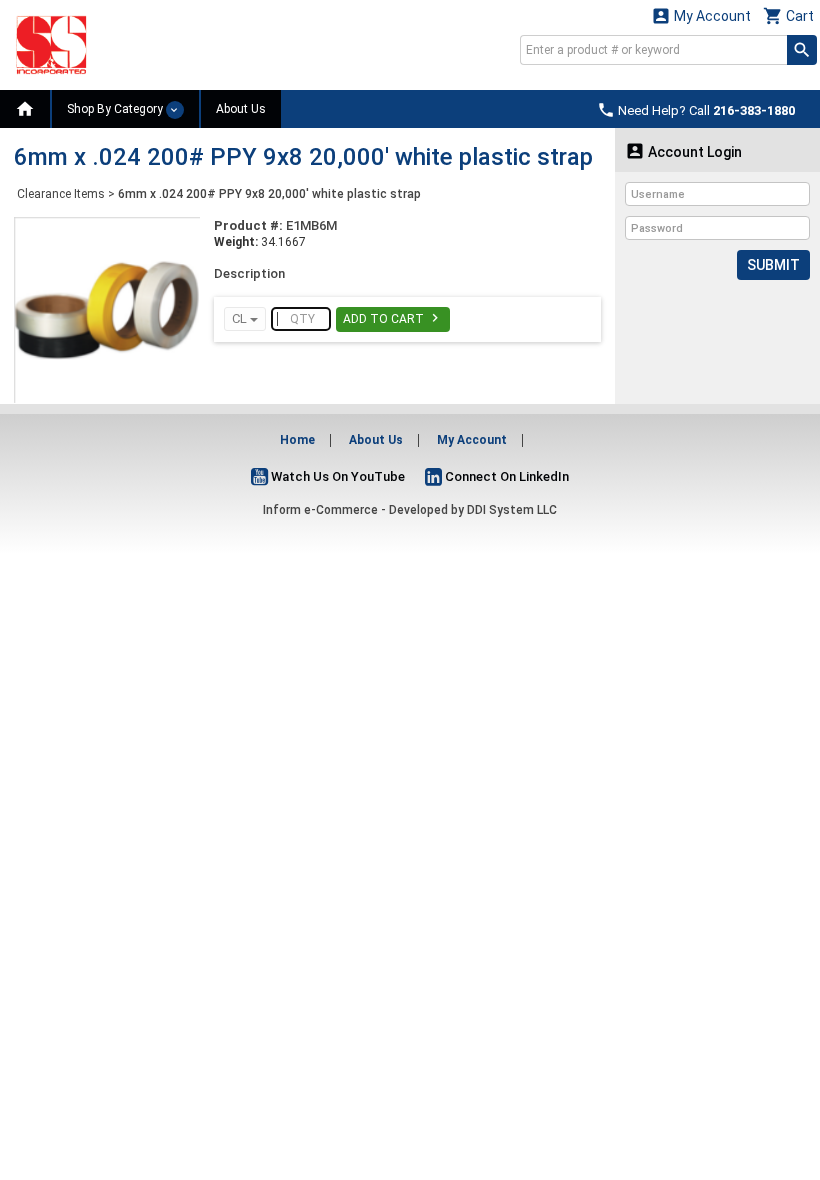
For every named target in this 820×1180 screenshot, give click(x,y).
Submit (773, 265)
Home (297, 440)
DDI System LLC (512, 510)
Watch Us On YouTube (336, 476)
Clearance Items (61, 194)
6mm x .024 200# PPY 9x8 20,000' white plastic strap (269, 194)
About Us (241, 109)
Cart (788, 15)
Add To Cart (393, 318)
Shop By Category (116, 109)
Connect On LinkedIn (505, 476)
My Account (701, 15)
